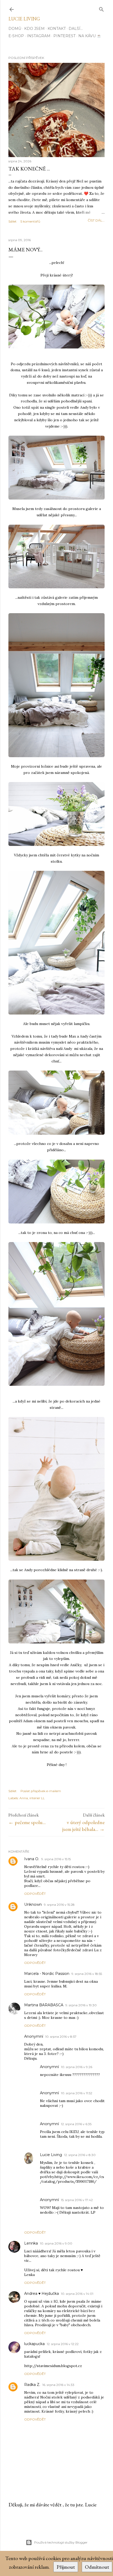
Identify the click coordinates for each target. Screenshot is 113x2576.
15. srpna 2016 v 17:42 (77, 2200)
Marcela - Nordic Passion (47, 1974)
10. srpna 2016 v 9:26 (77, 2067)
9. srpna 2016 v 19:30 (81, 2005)
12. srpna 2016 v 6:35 (76, 2124)
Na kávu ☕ (90, 36)
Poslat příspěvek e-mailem (41, 1791)
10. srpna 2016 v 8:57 (61, 2037)
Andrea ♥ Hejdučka (42, 2294)
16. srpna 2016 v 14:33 (58, 2385)
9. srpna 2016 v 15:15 (56, 1859)
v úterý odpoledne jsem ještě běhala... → (83, 1826)
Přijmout (66, 2567)
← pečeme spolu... (27, 1822)
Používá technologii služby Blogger (61, 2542)
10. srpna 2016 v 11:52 (77, 2093)
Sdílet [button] (12, 221)
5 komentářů (30, 221)
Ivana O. (32, 1859)
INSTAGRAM (39, 36)
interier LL (37, 1798)
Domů (15, 29)
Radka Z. (32, 2385)
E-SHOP (16, 36)
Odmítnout (97, 2567)
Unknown (33, 1904)
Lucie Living (24, 19)
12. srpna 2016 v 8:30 (80, 2155)
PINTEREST (64, 36)
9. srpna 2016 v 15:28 (59, 1905)
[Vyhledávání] (101, 8)
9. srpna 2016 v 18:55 (87, 1974)
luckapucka (34, 2344)
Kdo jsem (34, 29)
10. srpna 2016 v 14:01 (77, 2294)
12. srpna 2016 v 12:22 (63, 2344)
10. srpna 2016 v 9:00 (56, 2243)
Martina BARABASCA (44, 2005)
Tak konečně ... (29, 169)
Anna (24, 1798)
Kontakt (57, 29)
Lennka (31, 2243)
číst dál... (96, 220)
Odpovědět (35, 1894)
